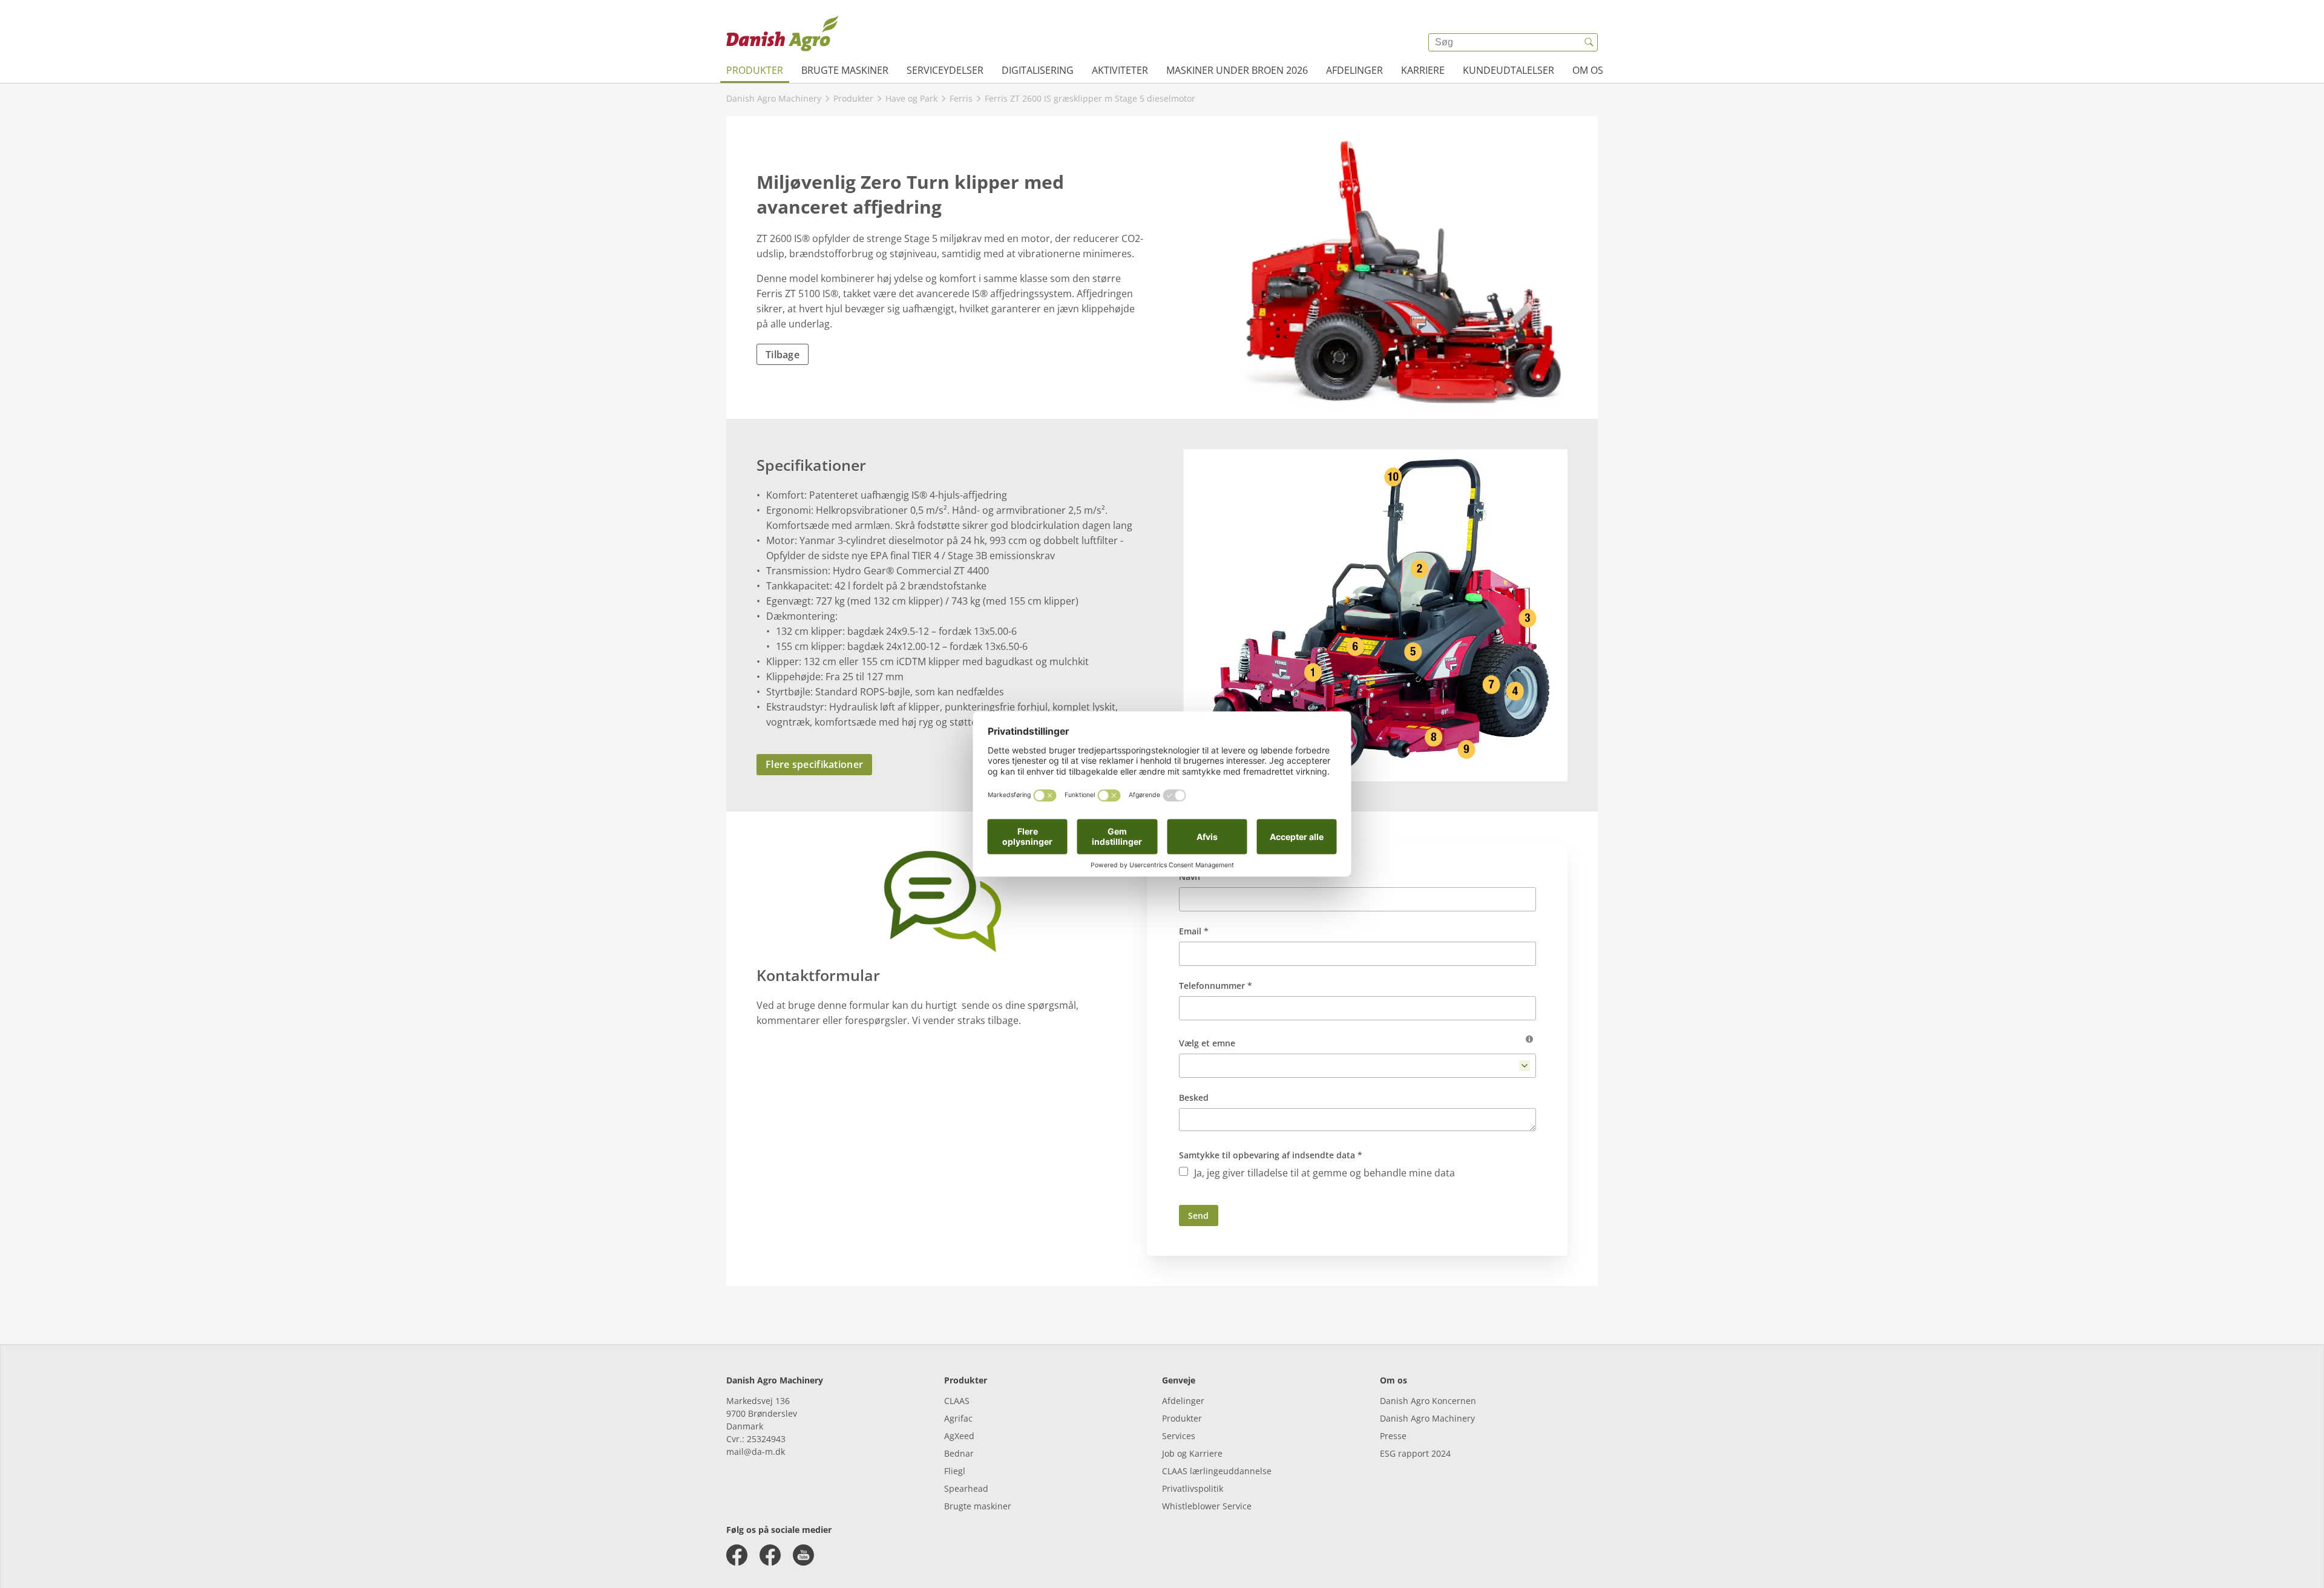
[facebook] (737, 1555)
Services (1179, 1436)
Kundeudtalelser (1508, 70)
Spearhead (966, 1488)
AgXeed (959, 1436)
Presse (1393, 1436)
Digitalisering (1038, 70)
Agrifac (958, 1418)
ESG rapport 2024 (1415, 1453)
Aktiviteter (1120, 70)
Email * (1194, 931)
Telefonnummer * (1216, 986)
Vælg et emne (1207, 1043)
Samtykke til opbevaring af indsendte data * (1271, 1155)
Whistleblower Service (1207, 1506)
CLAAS (957, 1401)
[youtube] (803, 1555)
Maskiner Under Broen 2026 (1237, 70)
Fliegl (955, 1471)
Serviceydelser (945, 70)
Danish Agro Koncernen (1428, 1401)
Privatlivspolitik (1193, 1488)
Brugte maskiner (845, 70)
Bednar (959, 1453)
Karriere (1423, 70)
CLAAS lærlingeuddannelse (1217, 1471)
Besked (1194, 1097)
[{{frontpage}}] (783, 33)
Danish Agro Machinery (1427, 1418)
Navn (1190, 877)
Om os (1588, 70)
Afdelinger (1354, 70)
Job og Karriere (1192, 1453)
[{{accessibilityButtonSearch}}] (1589, 42)
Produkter (755, 70)
